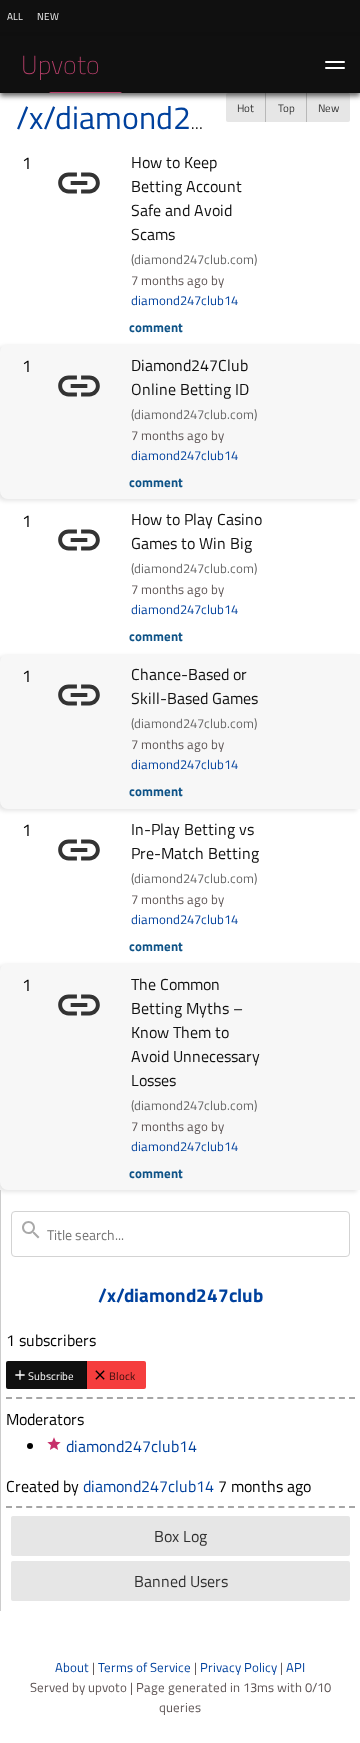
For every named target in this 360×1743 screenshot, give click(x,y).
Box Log (180, 1536)
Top (286, 107)
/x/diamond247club (149, 117)
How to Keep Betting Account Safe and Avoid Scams (186, 198)
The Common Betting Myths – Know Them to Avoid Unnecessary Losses (195, 1032)
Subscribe (51, 1375)
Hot (245, 107)
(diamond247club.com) (194, 259)
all (15, 15)
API (295, 1667)
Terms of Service (144, 1667)
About (72, 1667)
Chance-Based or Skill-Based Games (194, 686)
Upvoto (60, 64)
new (48, 15)
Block (122, 1375)
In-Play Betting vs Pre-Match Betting (195, 841)
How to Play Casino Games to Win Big (196, 531)
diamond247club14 (184, 300)
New (328, 107)
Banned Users (181, 1581)
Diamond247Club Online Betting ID (190, 377)
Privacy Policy (238, 1667)
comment (156, 327)
